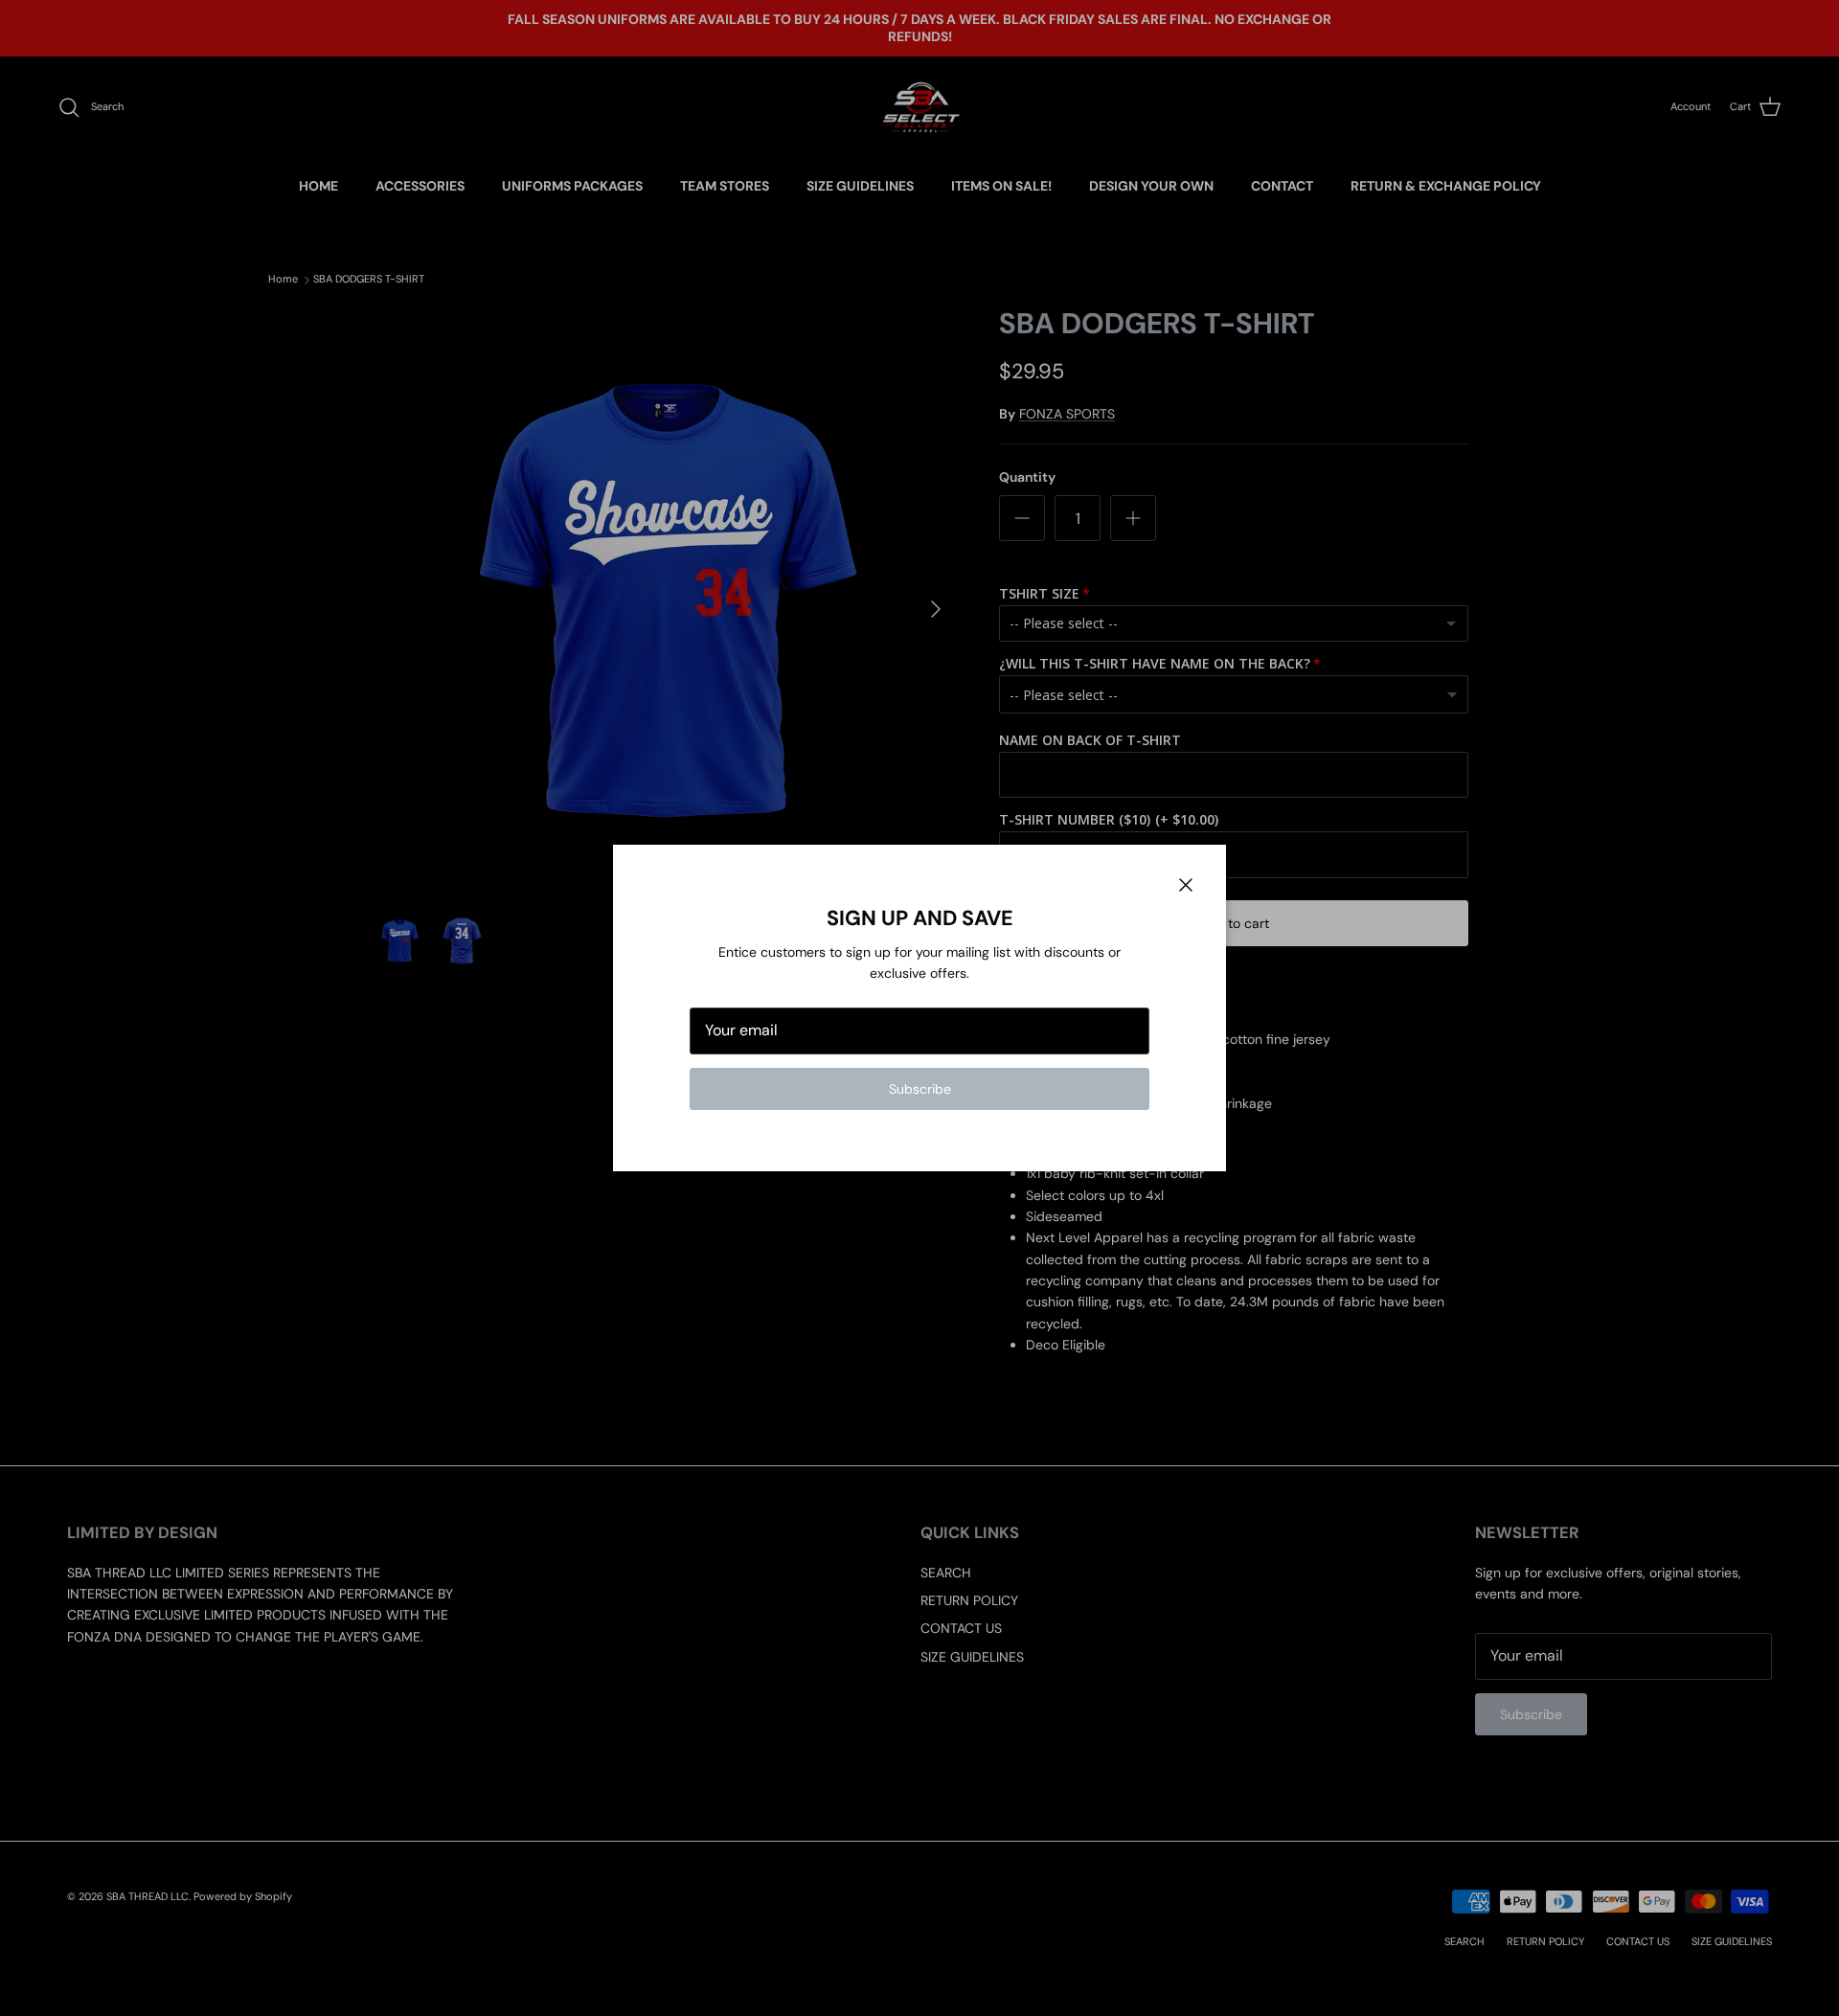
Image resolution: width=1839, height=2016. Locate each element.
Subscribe (920, 1089)
